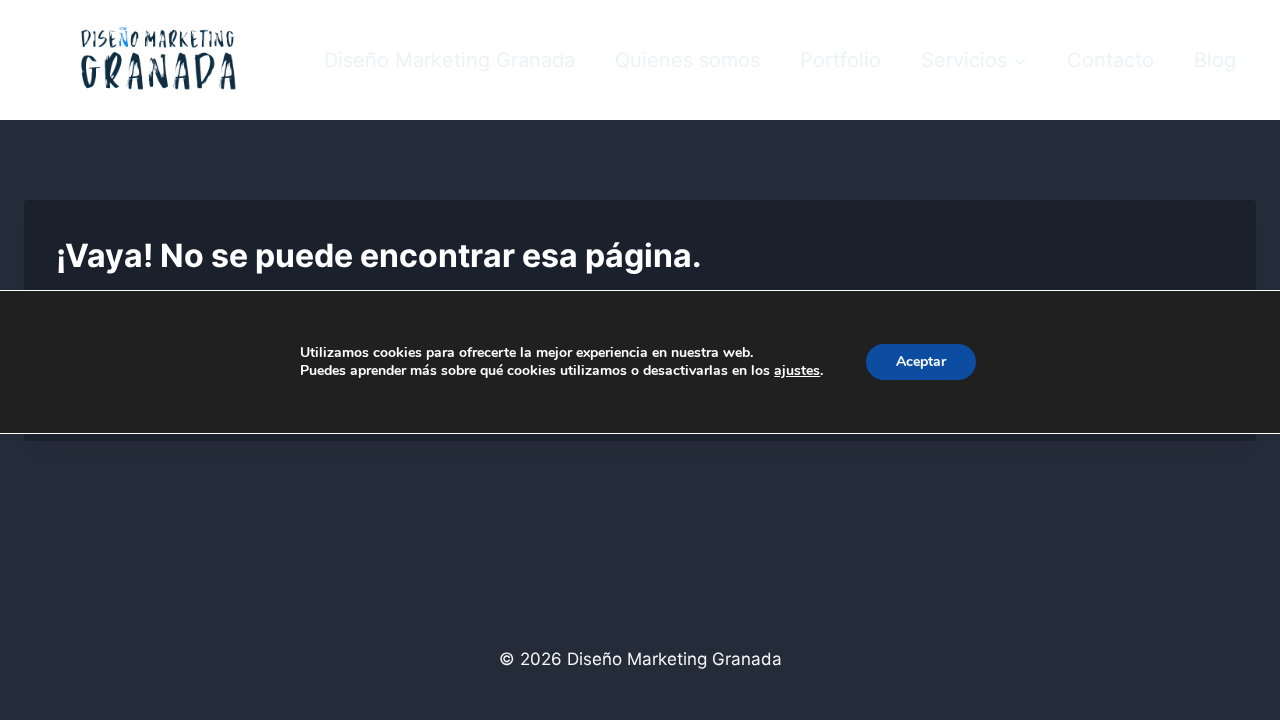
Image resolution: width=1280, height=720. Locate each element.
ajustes (797, 371)
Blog (1215, 60)
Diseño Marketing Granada (449, 60)
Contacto (1110, 60)
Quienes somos (687, 60)
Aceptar (921, 361)
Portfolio (840, 60)
